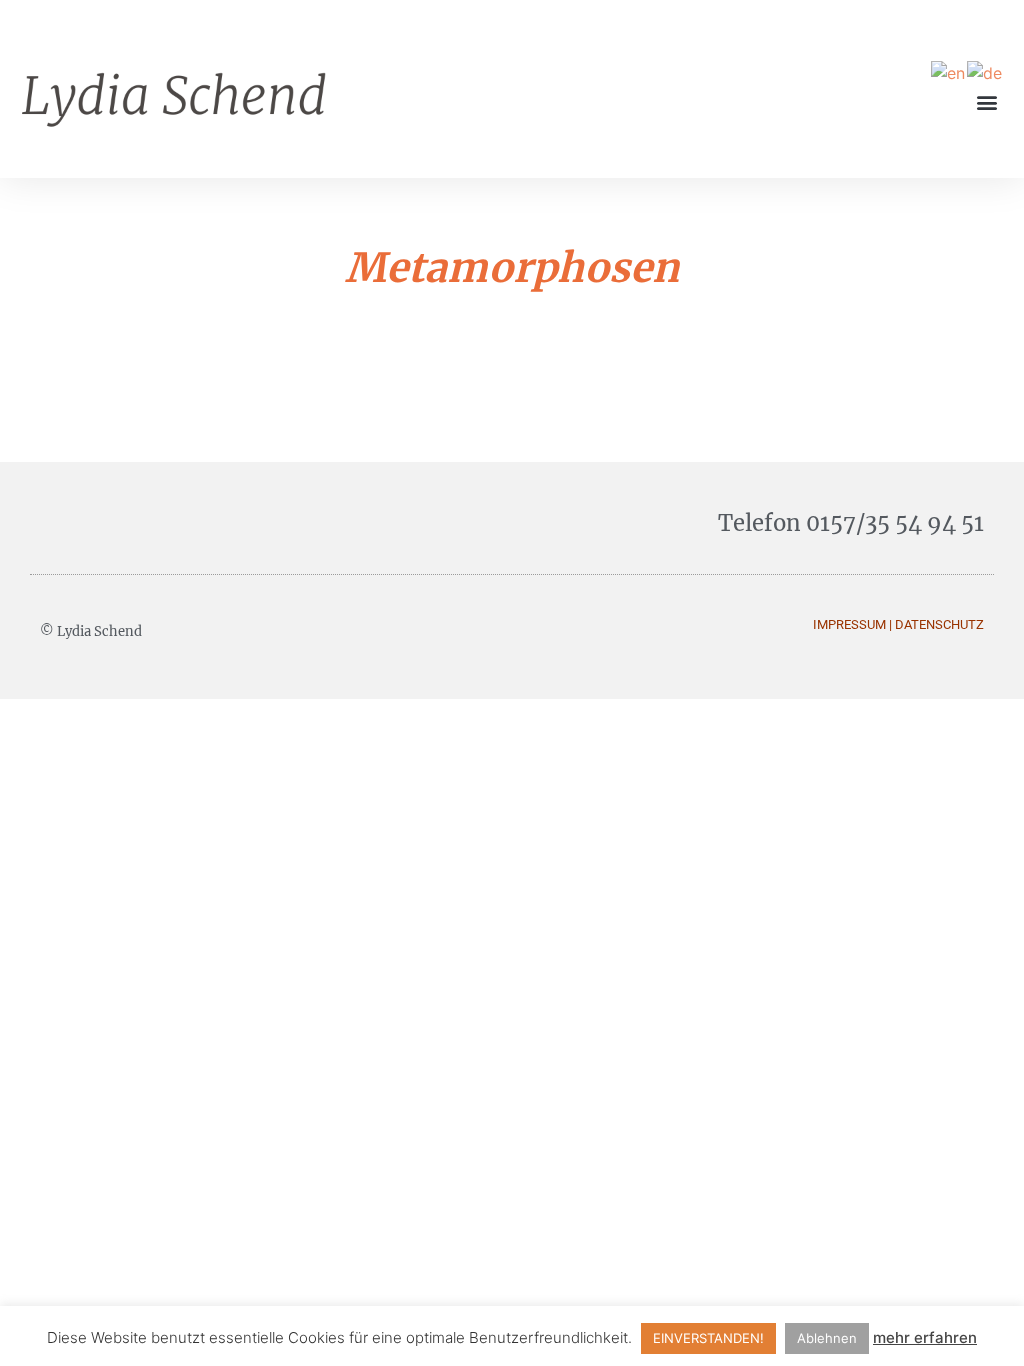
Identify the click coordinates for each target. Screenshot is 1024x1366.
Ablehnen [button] (827, 1338)
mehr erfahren (925, 1337)
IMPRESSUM (849, 624)
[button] (987, 101)
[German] (985, 72)
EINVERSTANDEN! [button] (708, 1338)
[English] (949, 72)
